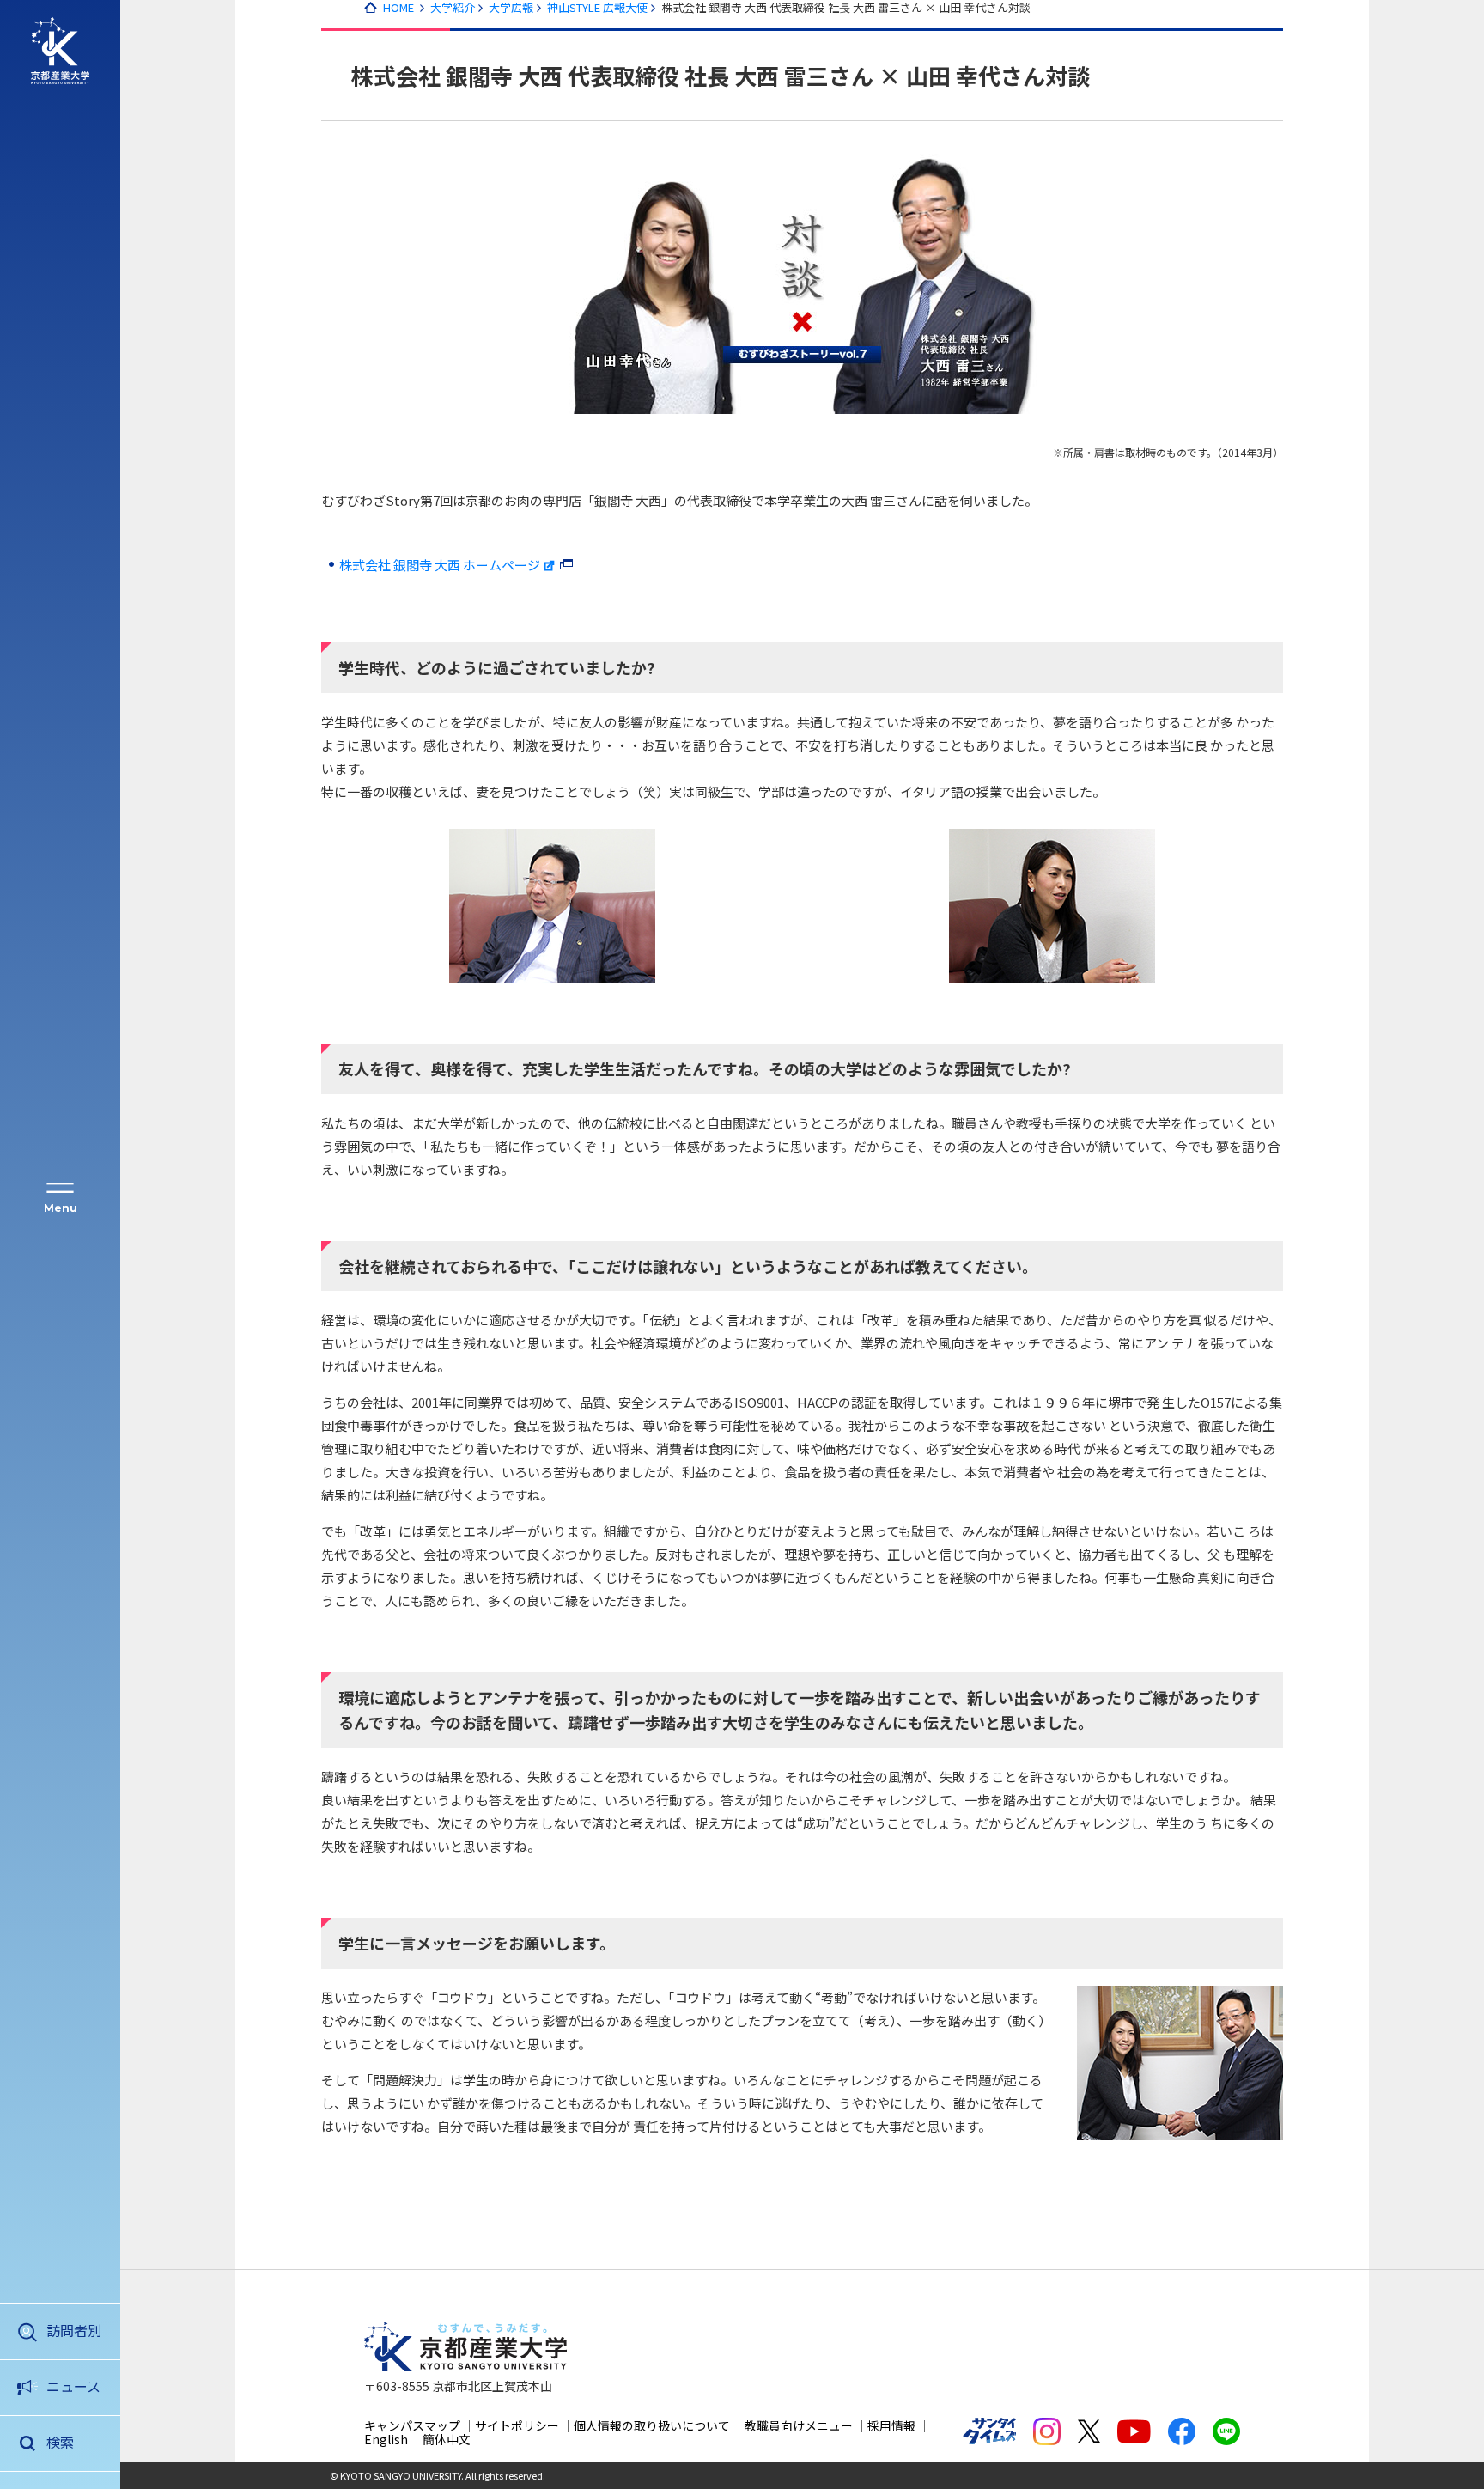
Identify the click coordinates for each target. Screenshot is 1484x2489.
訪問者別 (74, 2330)
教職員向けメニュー (799, 2425)
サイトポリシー (517, 2425)
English (386, 2439)
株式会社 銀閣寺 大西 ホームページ (440, 565)
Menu (61, 1208)
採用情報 (891, 2425)
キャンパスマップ (412, 2425)
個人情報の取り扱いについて (652, 2425)
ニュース (73, 2386)
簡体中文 (447, 2439)
